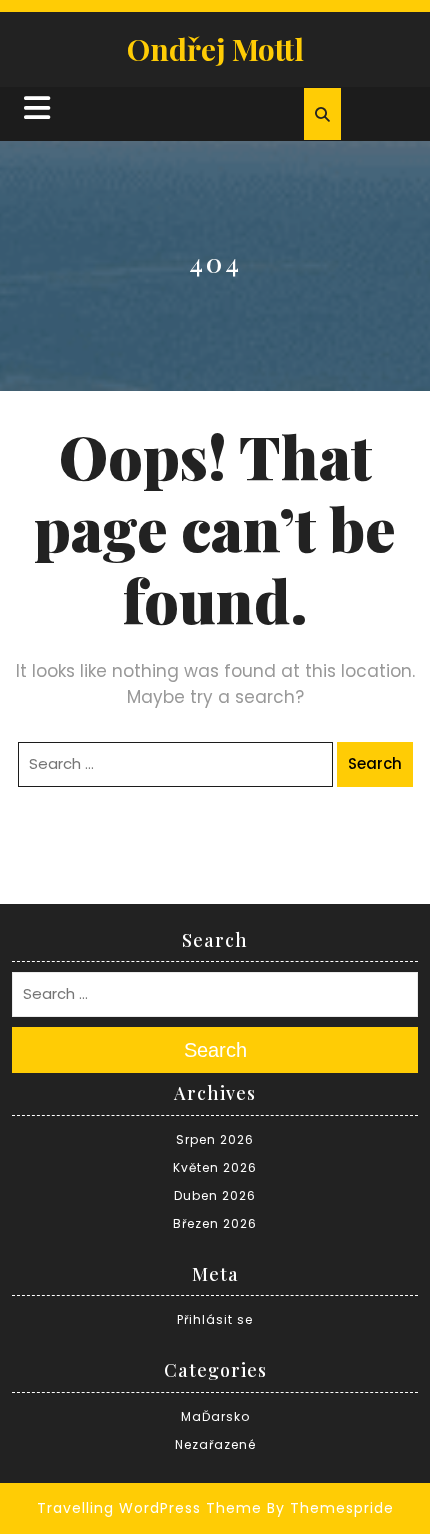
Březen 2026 (215, 1223)
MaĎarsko (215, 1416)
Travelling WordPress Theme (149, 1508)
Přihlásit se (215, 1319)
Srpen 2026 (215, 1139)
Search (375, 763)
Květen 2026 (215, 1167)
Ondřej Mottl (215, 49)
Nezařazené (215, 1444)
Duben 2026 (215, 1195)
